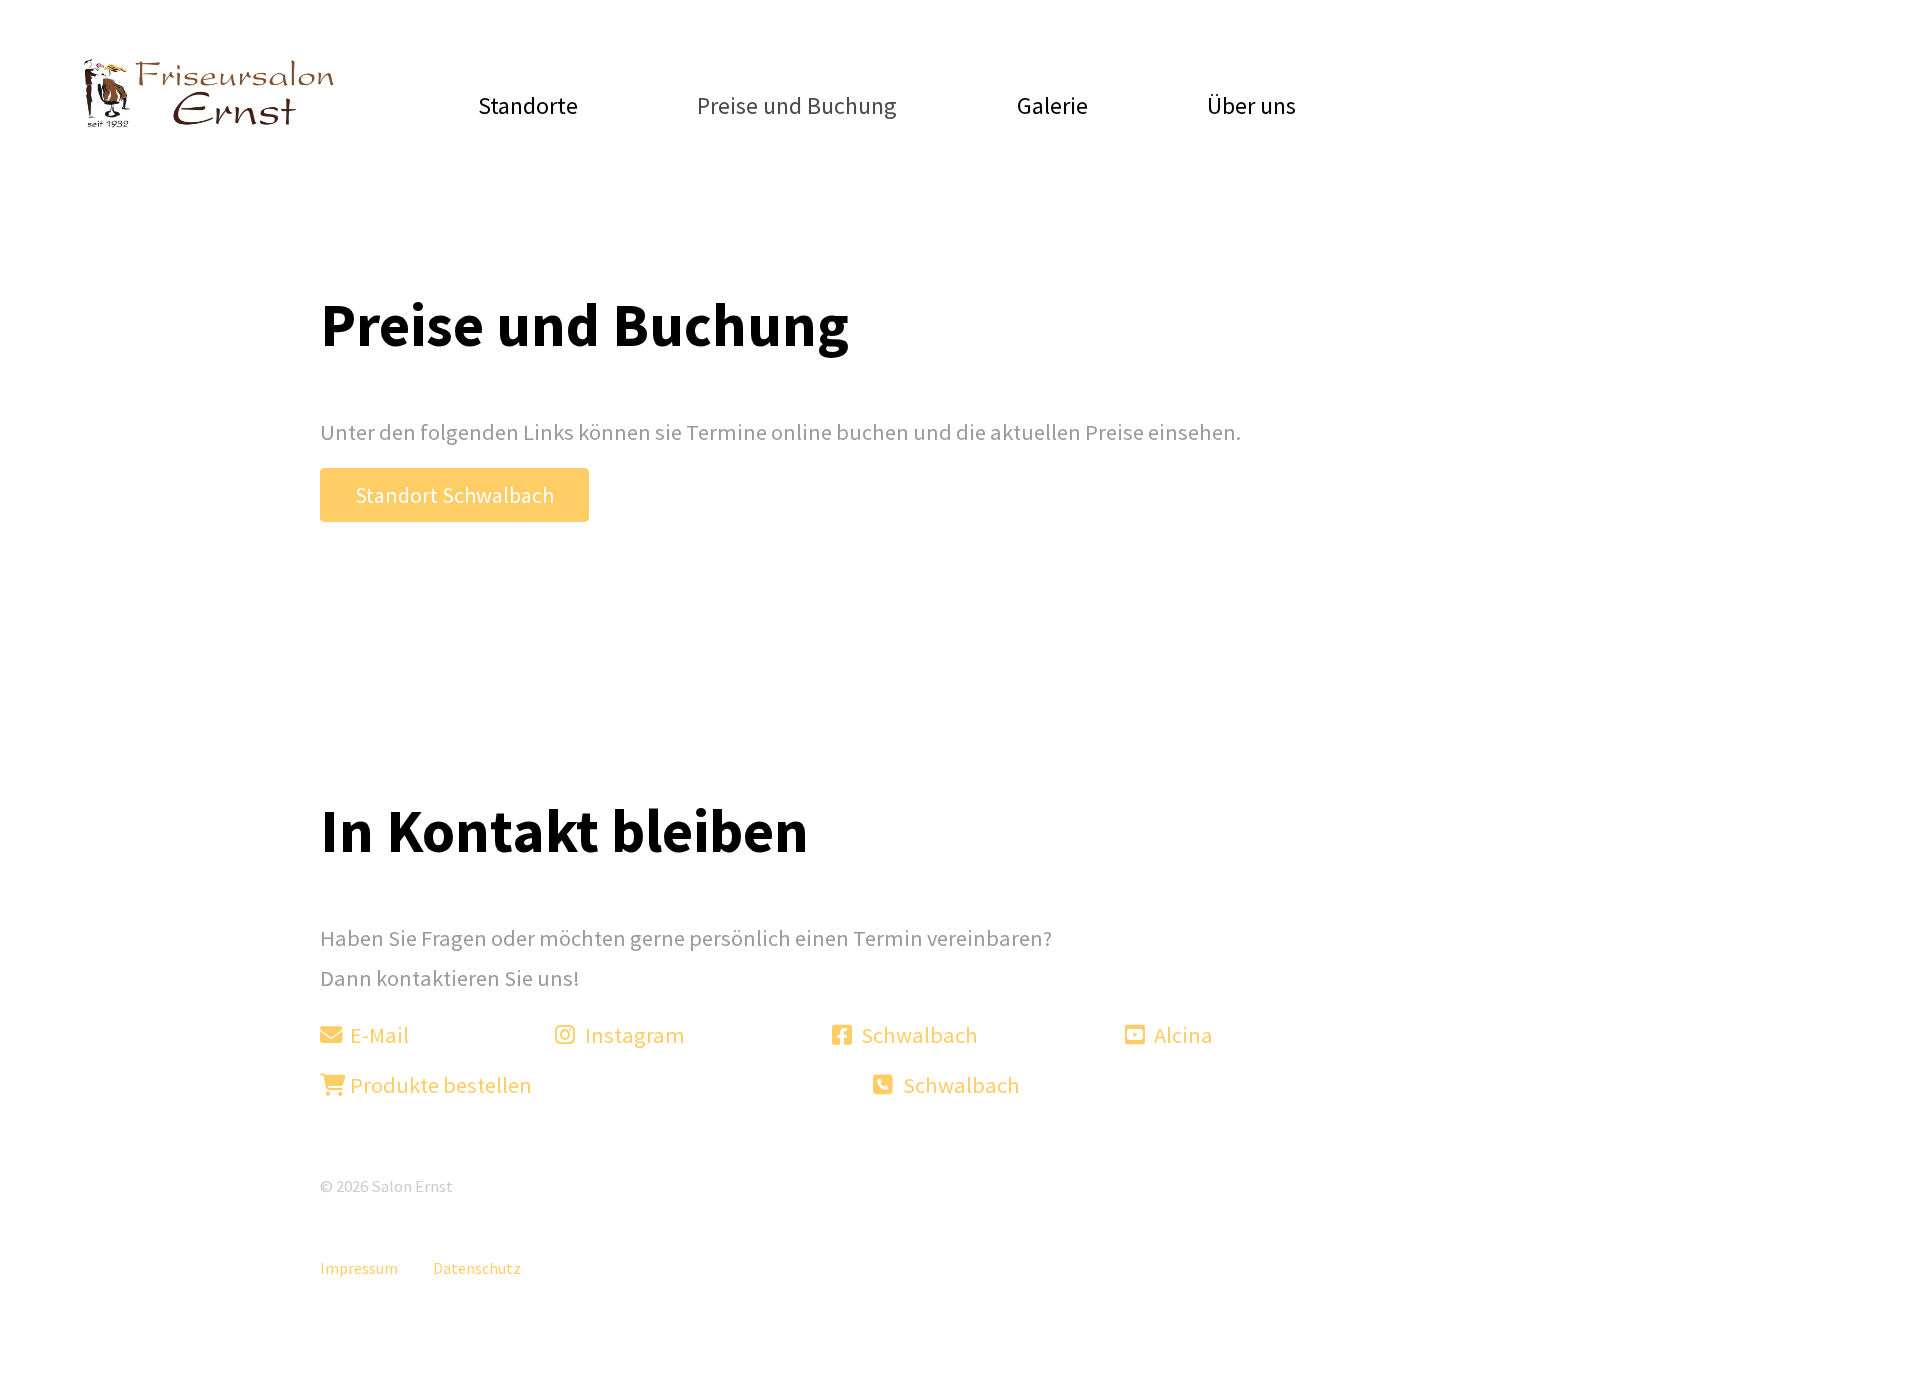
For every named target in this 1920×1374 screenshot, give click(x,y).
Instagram (633, 1035)
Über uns (1251, 105)
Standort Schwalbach (454, 495)
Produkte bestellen (439, 1085)
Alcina (1181, 1035)
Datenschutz (477, 1268)
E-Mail (377, 1035)
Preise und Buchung (797, 105)
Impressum (359, 1268)
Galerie (1052, 105)
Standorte (528, 105)
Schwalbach (917, 1035)
